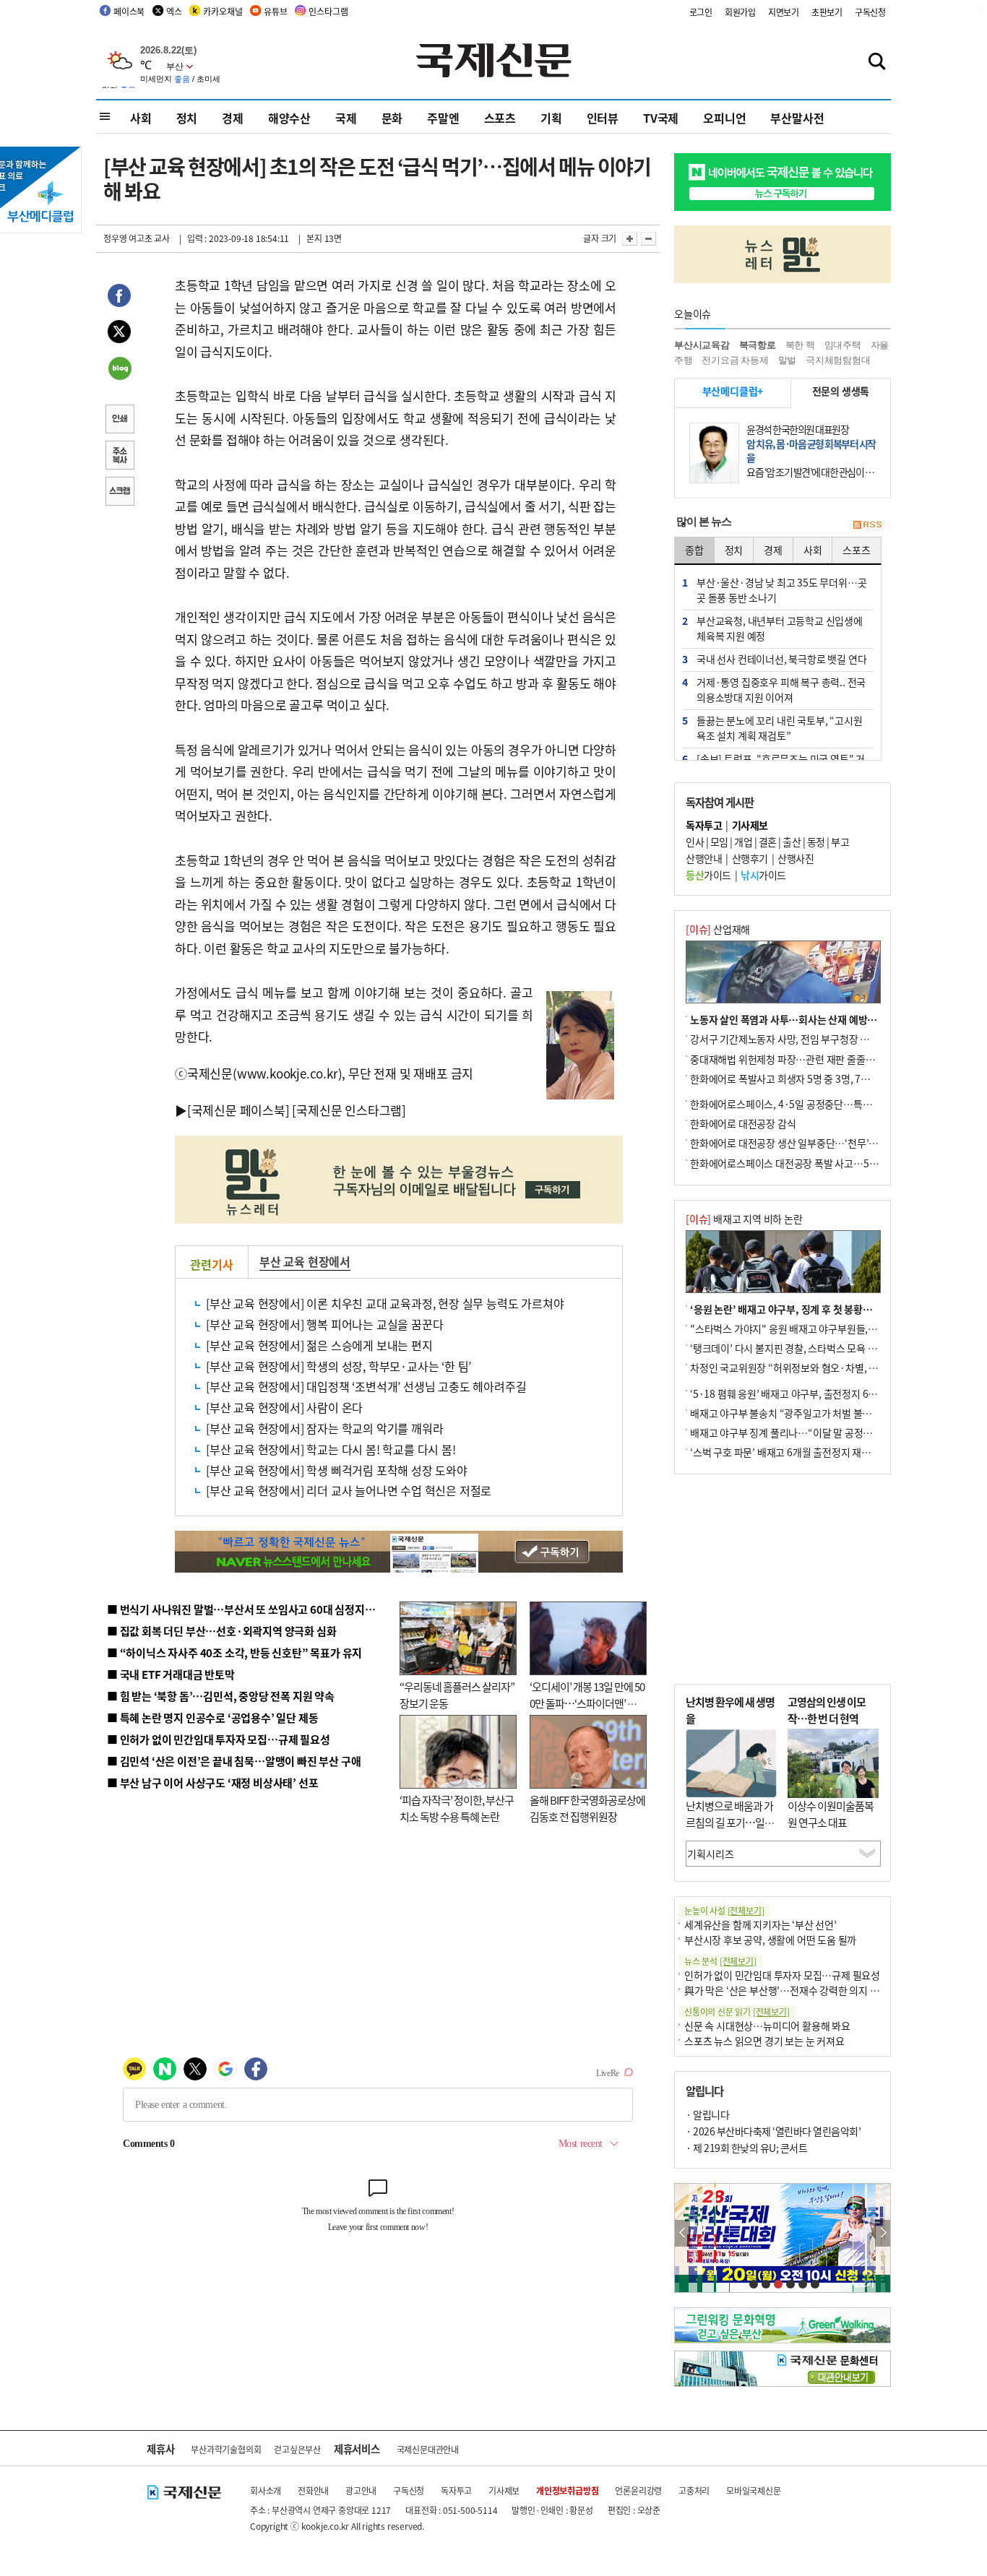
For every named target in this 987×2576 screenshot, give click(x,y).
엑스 (174, 11)
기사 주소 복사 (119, 457)
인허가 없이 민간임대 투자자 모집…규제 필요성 (782, 1975)
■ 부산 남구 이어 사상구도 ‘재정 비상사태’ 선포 (212, 1782)
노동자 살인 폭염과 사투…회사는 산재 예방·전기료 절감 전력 (816, 1019)
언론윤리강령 (638, 2490)
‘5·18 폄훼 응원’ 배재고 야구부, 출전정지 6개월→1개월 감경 (816, 1393)
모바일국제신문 (754, 2490)
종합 (694, 550)
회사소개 (266, 2490)
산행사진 (796, 858)
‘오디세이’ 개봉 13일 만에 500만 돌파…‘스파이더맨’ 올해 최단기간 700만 (587, 1703)
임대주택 (843, 345)
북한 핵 (800, 345)
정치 (187, 118)
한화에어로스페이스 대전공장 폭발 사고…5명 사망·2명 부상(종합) (828, 1163)
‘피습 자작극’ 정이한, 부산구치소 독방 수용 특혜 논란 (457, 1808)
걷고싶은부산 (297, 2449)
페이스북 (129, 11)
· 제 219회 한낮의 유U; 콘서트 (746, 2148)
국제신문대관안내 (428, 2449)
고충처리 (694, 2490)
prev (682, 2233)
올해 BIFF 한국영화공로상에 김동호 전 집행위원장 (587, 1808)
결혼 (768, 842)
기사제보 (504, 2490)
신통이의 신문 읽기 (737, 2011)
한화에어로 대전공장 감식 (743, 1123)
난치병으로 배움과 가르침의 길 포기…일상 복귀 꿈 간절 (730, 1822)
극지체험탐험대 (838, 360)
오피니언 (724, 118)
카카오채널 (223, 11)
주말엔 (443, 118)
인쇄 (119, 420)
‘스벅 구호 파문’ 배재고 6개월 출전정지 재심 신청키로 (800, 1452)
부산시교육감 (702, 345)
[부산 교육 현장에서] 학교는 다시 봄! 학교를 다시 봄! (331, 1449)
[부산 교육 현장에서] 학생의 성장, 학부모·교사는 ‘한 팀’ (339, 1366)
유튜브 (275, 11)
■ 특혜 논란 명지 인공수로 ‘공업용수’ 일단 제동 (212, 1717)
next (883, 2233)
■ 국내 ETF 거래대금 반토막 (171, 1674)
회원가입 (740, 12)
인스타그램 (328, 11)
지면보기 (784, 12)
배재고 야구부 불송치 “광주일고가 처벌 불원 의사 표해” (804, 1413)
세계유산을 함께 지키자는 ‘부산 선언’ (760, 1924)
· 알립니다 (707, 2114)
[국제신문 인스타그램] (349, 1110)
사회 (141, 118)
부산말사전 (797, 118)
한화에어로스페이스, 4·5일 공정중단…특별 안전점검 (800, 1104)
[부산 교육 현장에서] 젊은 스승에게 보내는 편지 (319, 1345)
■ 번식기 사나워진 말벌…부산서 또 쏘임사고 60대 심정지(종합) (250, 1609)
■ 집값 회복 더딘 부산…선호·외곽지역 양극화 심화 (221, 1631)
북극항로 (758, 345)
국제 (346, 118)
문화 (392, 118)
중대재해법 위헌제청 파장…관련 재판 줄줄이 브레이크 (802, 1059)
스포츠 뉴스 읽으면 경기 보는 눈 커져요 (764, 2041)
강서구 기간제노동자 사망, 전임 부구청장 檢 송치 (790, 1039)
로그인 (701, 12)
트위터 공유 (119, 334)
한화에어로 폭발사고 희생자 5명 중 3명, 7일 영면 (790, 1079)
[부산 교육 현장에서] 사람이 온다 (284, 1407)
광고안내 (361, 2490)
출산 (792, 842)
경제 (233, 118)
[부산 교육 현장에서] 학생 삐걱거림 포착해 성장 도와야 (337, 1470)
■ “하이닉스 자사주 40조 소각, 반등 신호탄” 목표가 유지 (234, 1652)
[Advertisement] (783, 1579)
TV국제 (661, 118)
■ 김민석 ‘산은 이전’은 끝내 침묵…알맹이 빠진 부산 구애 (234, 1761)
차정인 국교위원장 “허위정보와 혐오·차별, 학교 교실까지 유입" (821, 1367)
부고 (840, 842)
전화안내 (313, 2490)
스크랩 (119, 493)
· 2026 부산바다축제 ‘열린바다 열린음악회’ (773, 2131)
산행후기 (750, 858)
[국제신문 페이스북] (238, 1110)
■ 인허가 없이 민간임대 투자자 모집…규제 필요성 (219, 1739)
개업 (743, 842)
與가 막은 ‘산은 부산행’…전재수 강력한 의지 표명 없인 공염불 (811, 1990)
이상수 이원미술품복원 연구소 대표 (831, 1814)
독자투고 (456, 2490)
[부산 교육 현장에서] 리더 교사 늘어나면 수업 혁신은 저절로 (349, 1490)
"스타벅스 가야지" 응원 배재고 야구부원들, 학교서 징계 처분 (814, 1328)
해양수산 (289, 118)
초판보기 (827, 12)
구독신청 (870, 12)
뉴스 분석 (720, 1961)
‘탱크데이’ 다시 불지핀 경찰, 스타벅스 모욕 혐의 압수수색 (807, 1348)
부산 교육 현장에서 (305, 1261)
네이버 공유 (119, 370)
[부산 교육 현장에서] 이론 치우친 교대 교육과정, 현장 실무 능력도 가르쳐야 (385, 1303)
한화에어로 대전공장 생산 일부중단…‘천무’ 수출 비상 (800, 1143)
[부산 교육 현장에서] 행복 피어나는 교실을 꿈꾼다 (324, 1324)
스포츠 (500, 118)
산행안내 (704, 858)
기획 (551, 118)
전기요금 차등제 (735, 360)
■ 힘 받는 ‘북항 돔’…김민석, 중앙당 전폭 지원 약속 (221, 1696)
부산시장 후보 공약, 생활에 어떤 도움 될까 (770, 1940)
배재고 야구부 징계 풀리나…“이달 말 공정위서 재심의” (803, 1432)
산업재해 (718, 929)
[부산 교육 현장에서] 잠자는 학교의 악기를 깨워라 (324, 1428)
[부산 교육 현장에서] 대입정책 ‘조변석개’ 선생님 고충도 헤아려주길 (366, 1386)
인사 (695, 842)
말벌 (788, 360)
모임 (719, 842)
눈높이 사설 (724, 1910)
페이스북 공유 (119, 298)
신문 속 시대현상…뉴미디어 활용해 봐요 (767, 2026)
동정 (816, 842)
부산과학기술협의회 (226, 2449)
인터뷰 (603, 118)
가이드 (708, 875)
